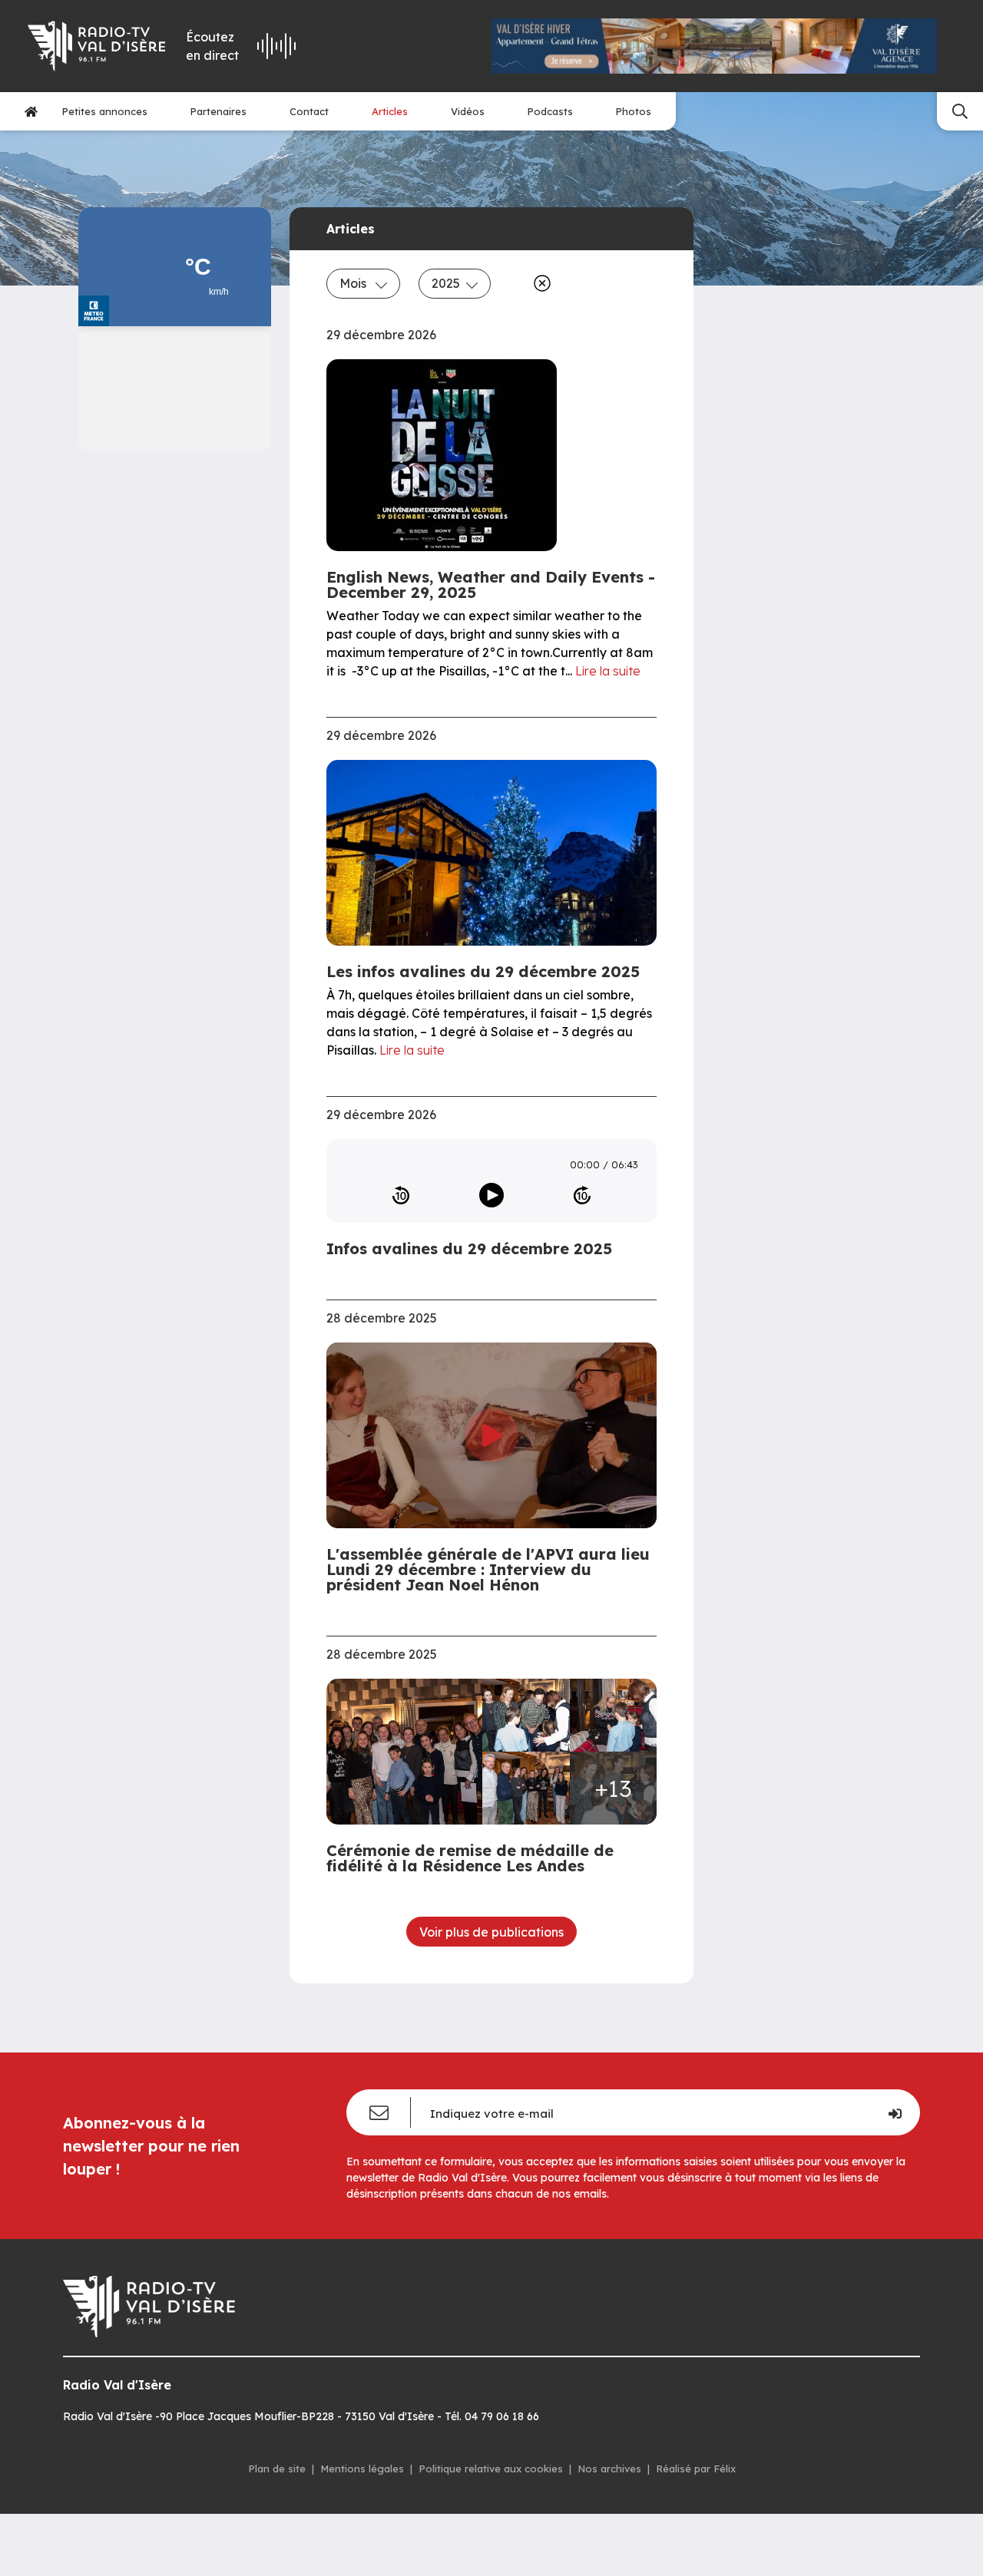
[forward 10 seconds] (582, 1195)
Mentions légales (362, 2469)
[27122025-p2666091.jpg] (614, 1715)
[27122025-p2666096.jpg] (526, 1715)
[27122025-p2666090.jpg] (526, 1788)
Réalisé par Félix (696, 2469)
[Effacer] (539, 283)
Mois (354, 283)
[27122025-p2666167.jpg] (409, 1752)
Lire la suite (608, 671)
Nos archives (609, 2469)
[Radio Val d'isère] (96, 46)
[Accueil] (31, 111)
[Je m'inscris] (894, 2112)
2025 (446, 283)
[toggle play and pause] (491, 1195)
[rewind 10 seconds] (401, 1195)
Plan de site (277, 2469)
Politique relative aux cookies (491, 2469)
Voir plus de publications (491, 1932)
